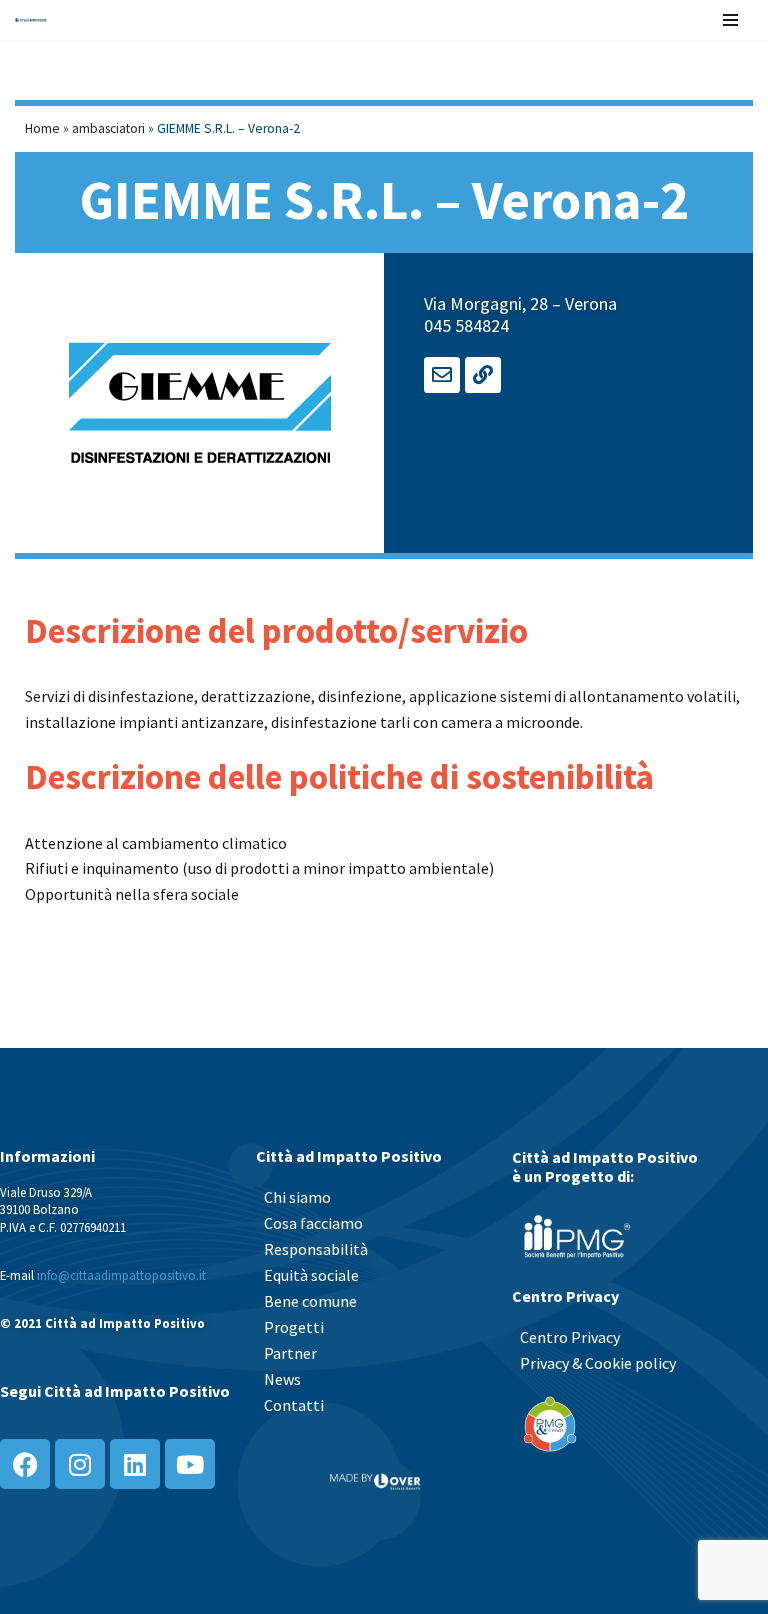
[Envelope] (442, 375)
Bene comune (310, 1301)
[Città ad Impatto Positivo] (31, 20)
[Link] (483, 375)
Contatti (294, 1405)
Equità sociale (311, 1275)
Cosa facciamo (313, 1223)
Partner (290, 1353)
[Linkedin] (135, 1464)
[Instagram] (80, 1464)
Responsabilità (316, 1249)
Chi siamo (297, 1197)
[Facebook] (25, 1464)
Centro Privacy (570, 1337)
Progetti (294, 1327)
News (282, 1379)
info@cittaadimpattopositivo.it (121, 1275)
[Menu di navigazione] (730, 20)
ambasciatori (108, 128)
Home (42, 128)
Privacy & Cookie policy (598, 1363)
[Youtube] (190, 1464)
